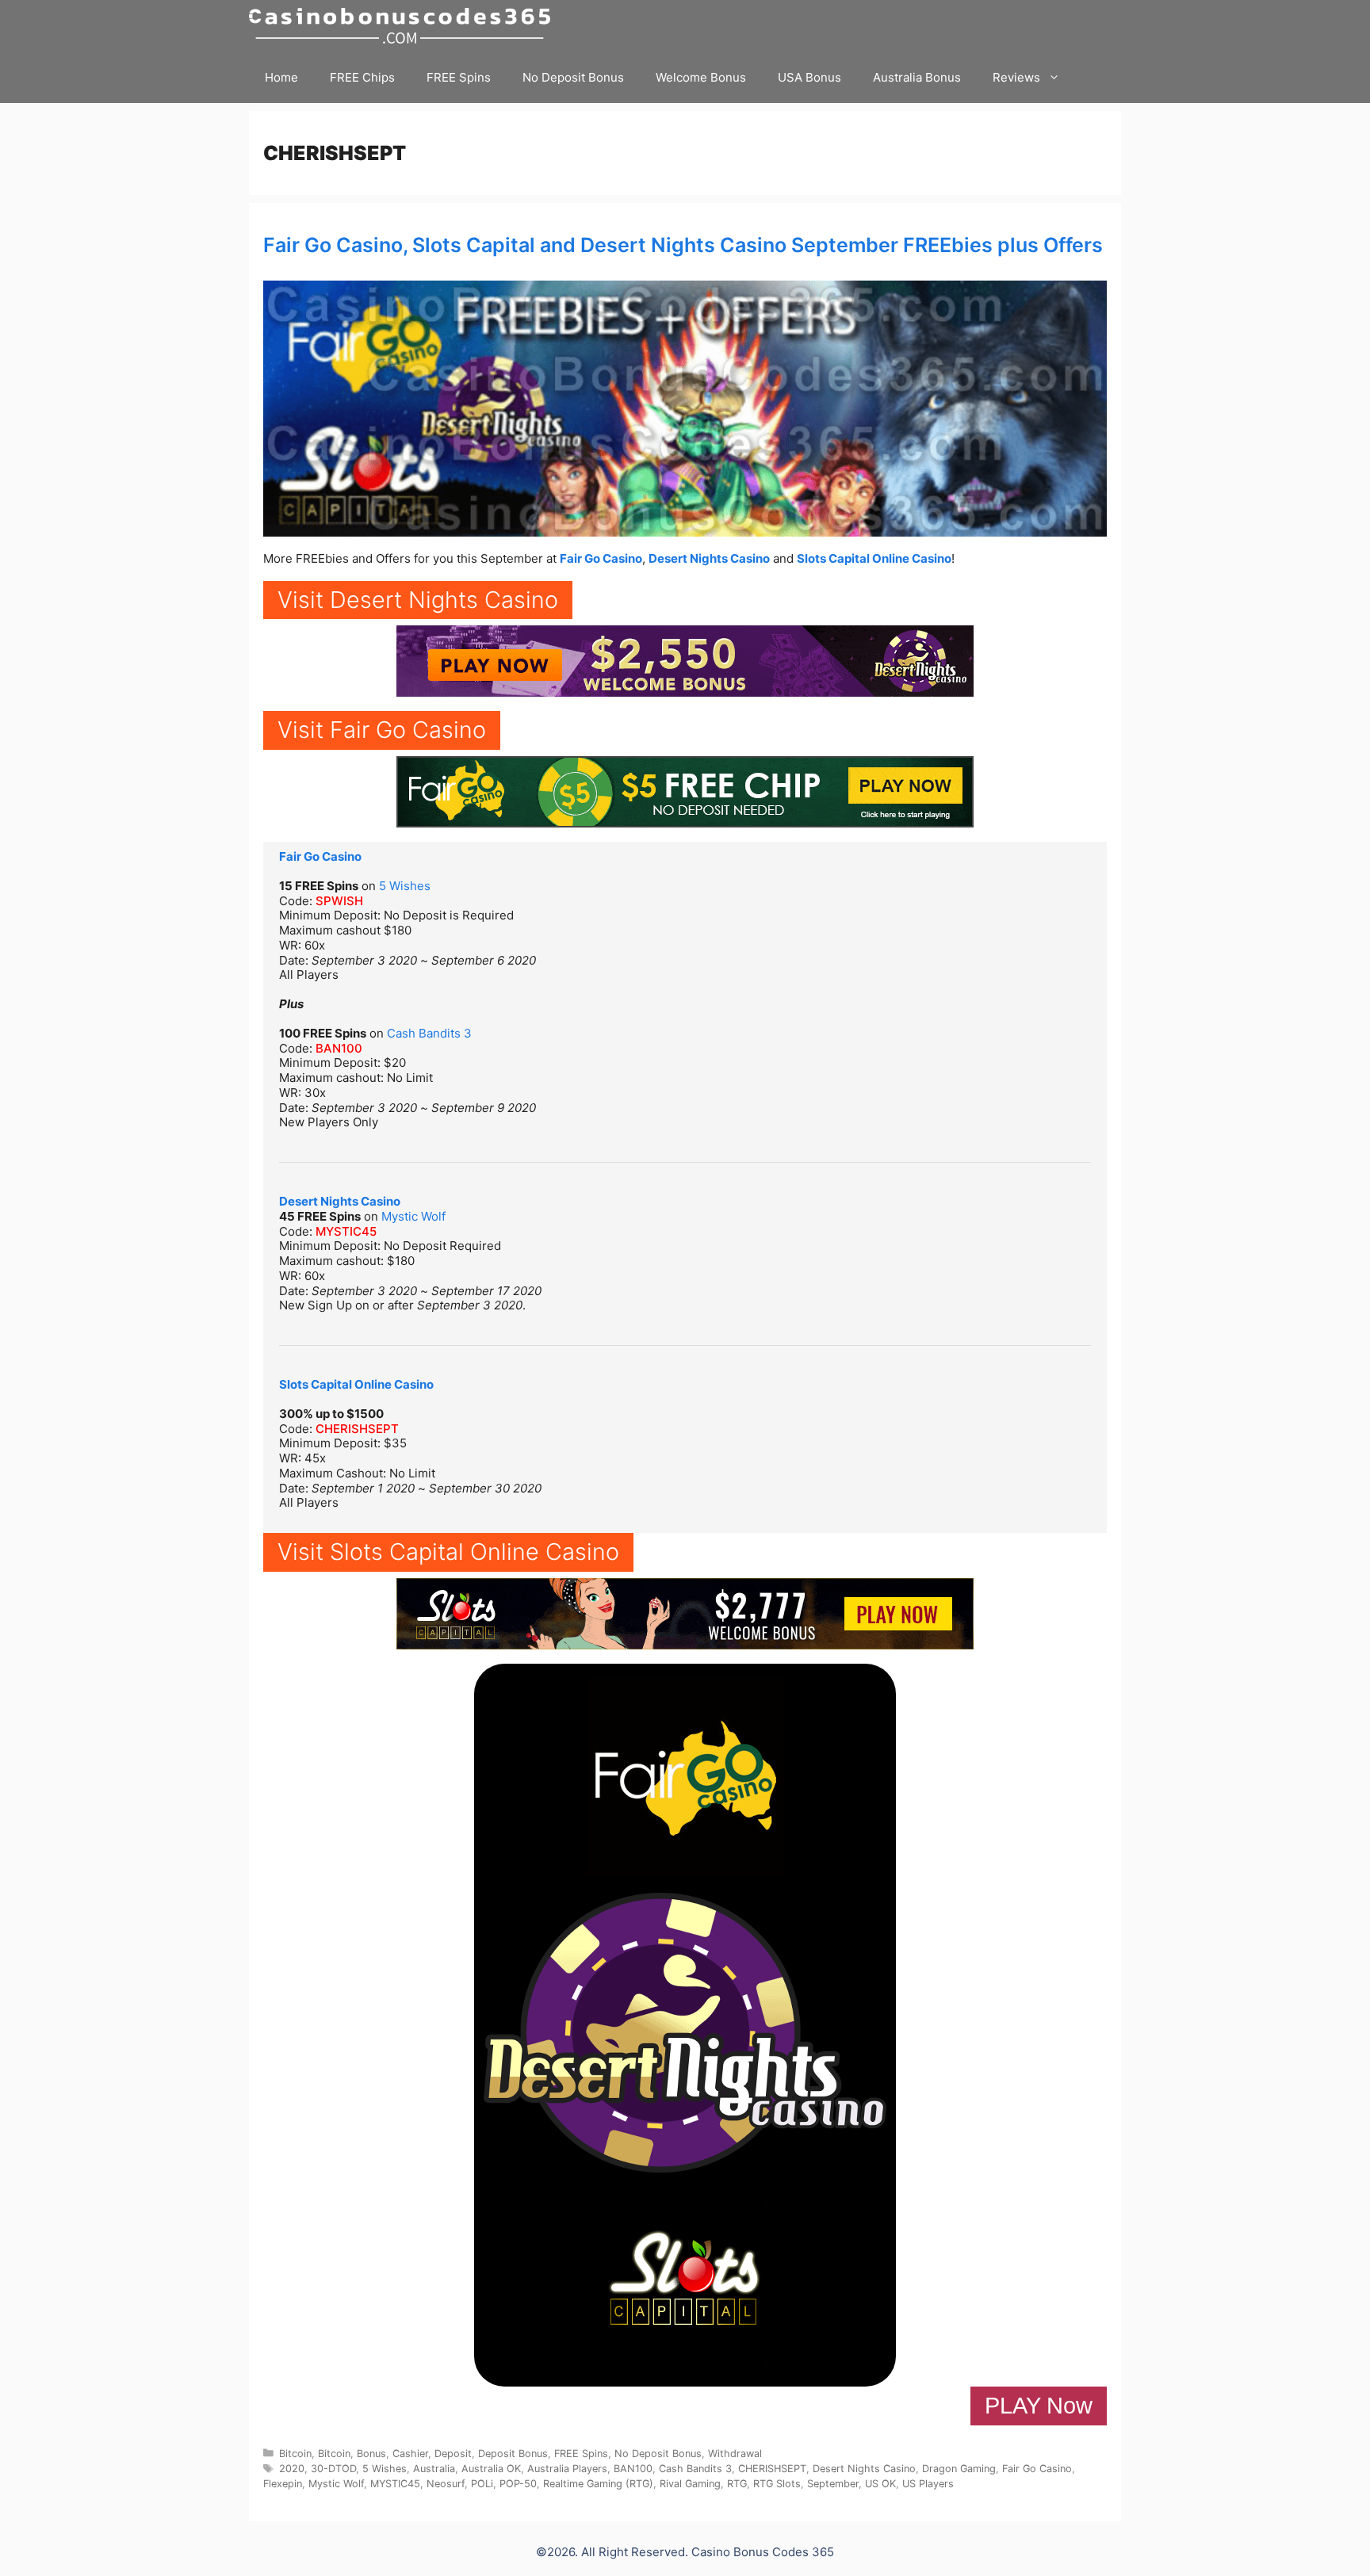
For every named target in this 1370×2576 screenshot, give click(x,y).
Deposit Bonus (513, 2454)
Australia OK (491, 2469)
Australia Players (567, 2469)
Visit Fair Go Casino (382, 730)
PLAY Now (1039, 2406)
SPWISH (339, 901)
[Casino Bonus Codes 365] (404, 26)
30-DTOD (333, 2469)
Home (281, 77)
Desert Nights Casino (709, 558)
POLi (482, 2484)
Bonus (371, 2454)
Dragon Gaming (959, 2469)
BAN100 (339, 1048)
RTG (737, 2484)
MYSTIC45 (346, 1231)
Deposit (453, 2454)
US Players (928, 2484)
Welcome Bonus (701, 77)
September (833, 2484)
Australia (434, 2469)
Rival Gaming (690, 2484)
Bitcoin (295, 2454)
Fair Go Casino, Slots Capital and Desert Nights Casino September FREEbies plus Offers (683, 245)
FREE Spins (459, 77)
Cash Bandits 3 (429, 1033)
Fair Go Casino (601, 558)
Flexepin (283, 2484)
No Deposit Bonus (573, 77)
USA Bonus (809, 77)
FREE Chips (362, 77)
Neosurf (446, 2484)
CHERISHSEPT (357, 1429)
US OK (880, 2484)
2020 (292, 2469)
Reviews (1016, 77)
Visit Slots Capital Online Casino (448, 1552)
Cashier (410, 2454)
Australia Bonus (917, 77)
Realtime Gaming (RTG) (598, 2484)
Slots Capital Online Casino (874, 558)
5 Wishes (405, 886)
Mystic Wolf (413, 1216)
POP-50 (518, 2484)
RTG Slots (777, 2484)
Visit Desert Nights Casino (418, 600)
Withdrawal (735, 2454)
